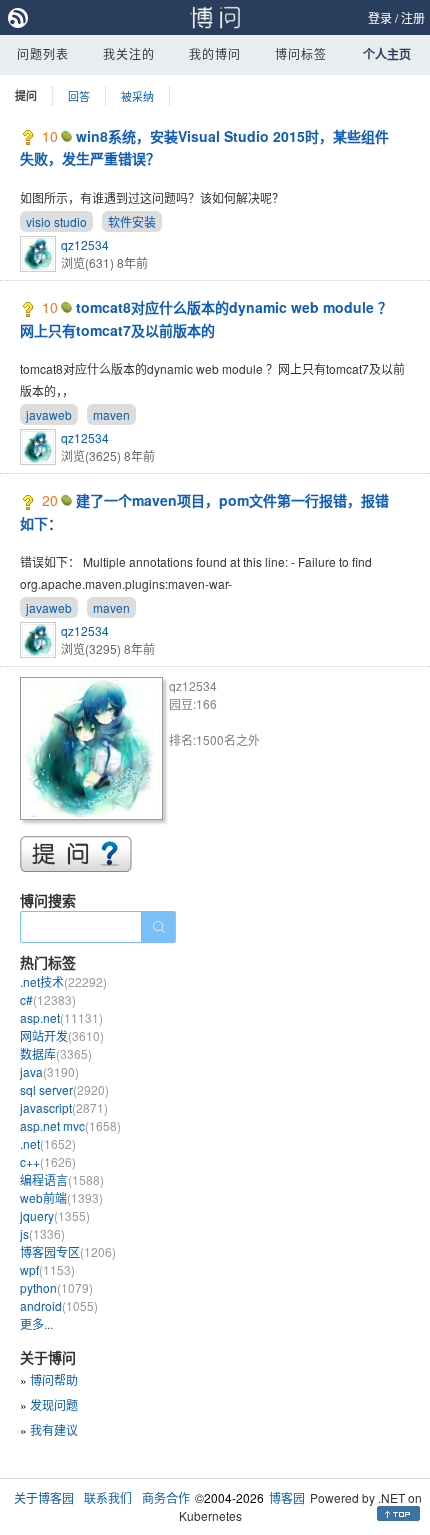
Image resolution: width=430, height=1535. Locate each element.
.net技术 (63, 981)
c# (48, 999)
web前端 (61, 1197)
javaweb (49, 414)
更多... (36, 1323)
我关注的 (129, 53)
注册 (413, 17)
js (42, 1233)
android (59, 1305)
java (49, 1071)
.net (48, 1143)
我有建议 (54, 1429)
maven (111, 414)
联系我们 (108, 1497)
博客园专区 (68, 1251)
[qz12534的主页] (94, 751)
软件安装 (132, 221)
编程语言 (62, 1179)
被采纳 (137, 96)
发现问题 (54, 1404)
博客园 (287, 1497)
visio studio (56, 221)
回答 (79, 96)
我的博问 (215, 53)
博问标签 (301, 53)
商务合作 (166, 1497)
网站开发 (62, 1035)
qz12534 (85, 244)
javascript (64, 1107)
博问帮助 (54, 1379)
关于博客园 (44, 1497)
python (56, 1287)
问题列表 (43, 53)
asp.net (61, 1017)
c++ (48, 1161)
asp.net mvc (70, 1125)
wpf (47, 1269)
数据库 (56, 1053)
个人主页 (387, 54)
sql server (64, 1089)
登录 (380, 17)
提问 (26, 95)
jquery (55, 1215)
